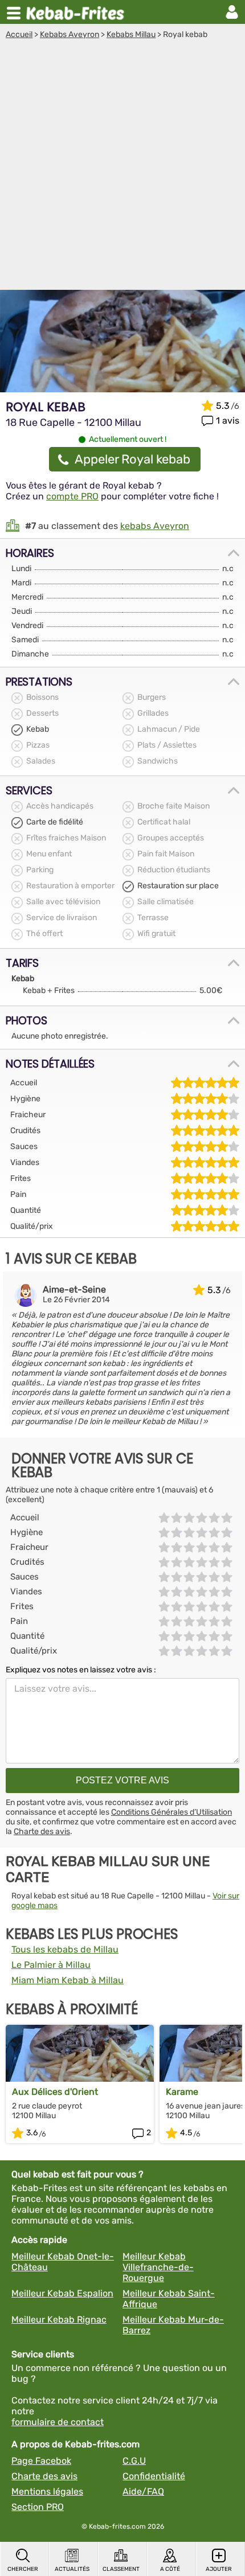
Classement (121, 2569)
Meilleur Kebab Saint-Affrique (169, 2299)
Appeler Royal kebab (132, 459)
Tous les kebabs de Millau (65, 1949)
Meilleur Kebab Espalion (62, 2293)
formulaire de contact (58, 2422)
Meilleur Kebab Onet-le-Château (63, 2262)
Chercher (23, 2569)
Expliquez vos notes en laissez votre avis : (81, 1670)
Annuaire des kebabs (77, 12)
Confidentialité (154, 2476)
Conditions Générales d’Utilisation (171, 1812)
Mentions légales (47, 2491)
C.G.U (134, 2461)
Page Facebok (41, 2461)
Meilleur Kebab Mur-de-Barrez (173, 2325)
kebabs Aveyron (155, 526)
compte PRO (72, 496)
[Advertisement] (122, 167)
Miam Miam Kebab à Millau (68, 1980)
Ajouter (219, 2569)
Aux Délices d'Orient (55, 2092)
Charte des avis (42, 1831)
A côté (170, 2569)
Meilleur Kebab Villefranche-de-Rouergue (158, 2267)
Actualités (72, 2569)
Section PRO (38, 2507)
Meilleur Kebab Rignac (59, 2319)
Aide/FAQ (143, 2491)
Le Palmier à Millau (51, 1965)
